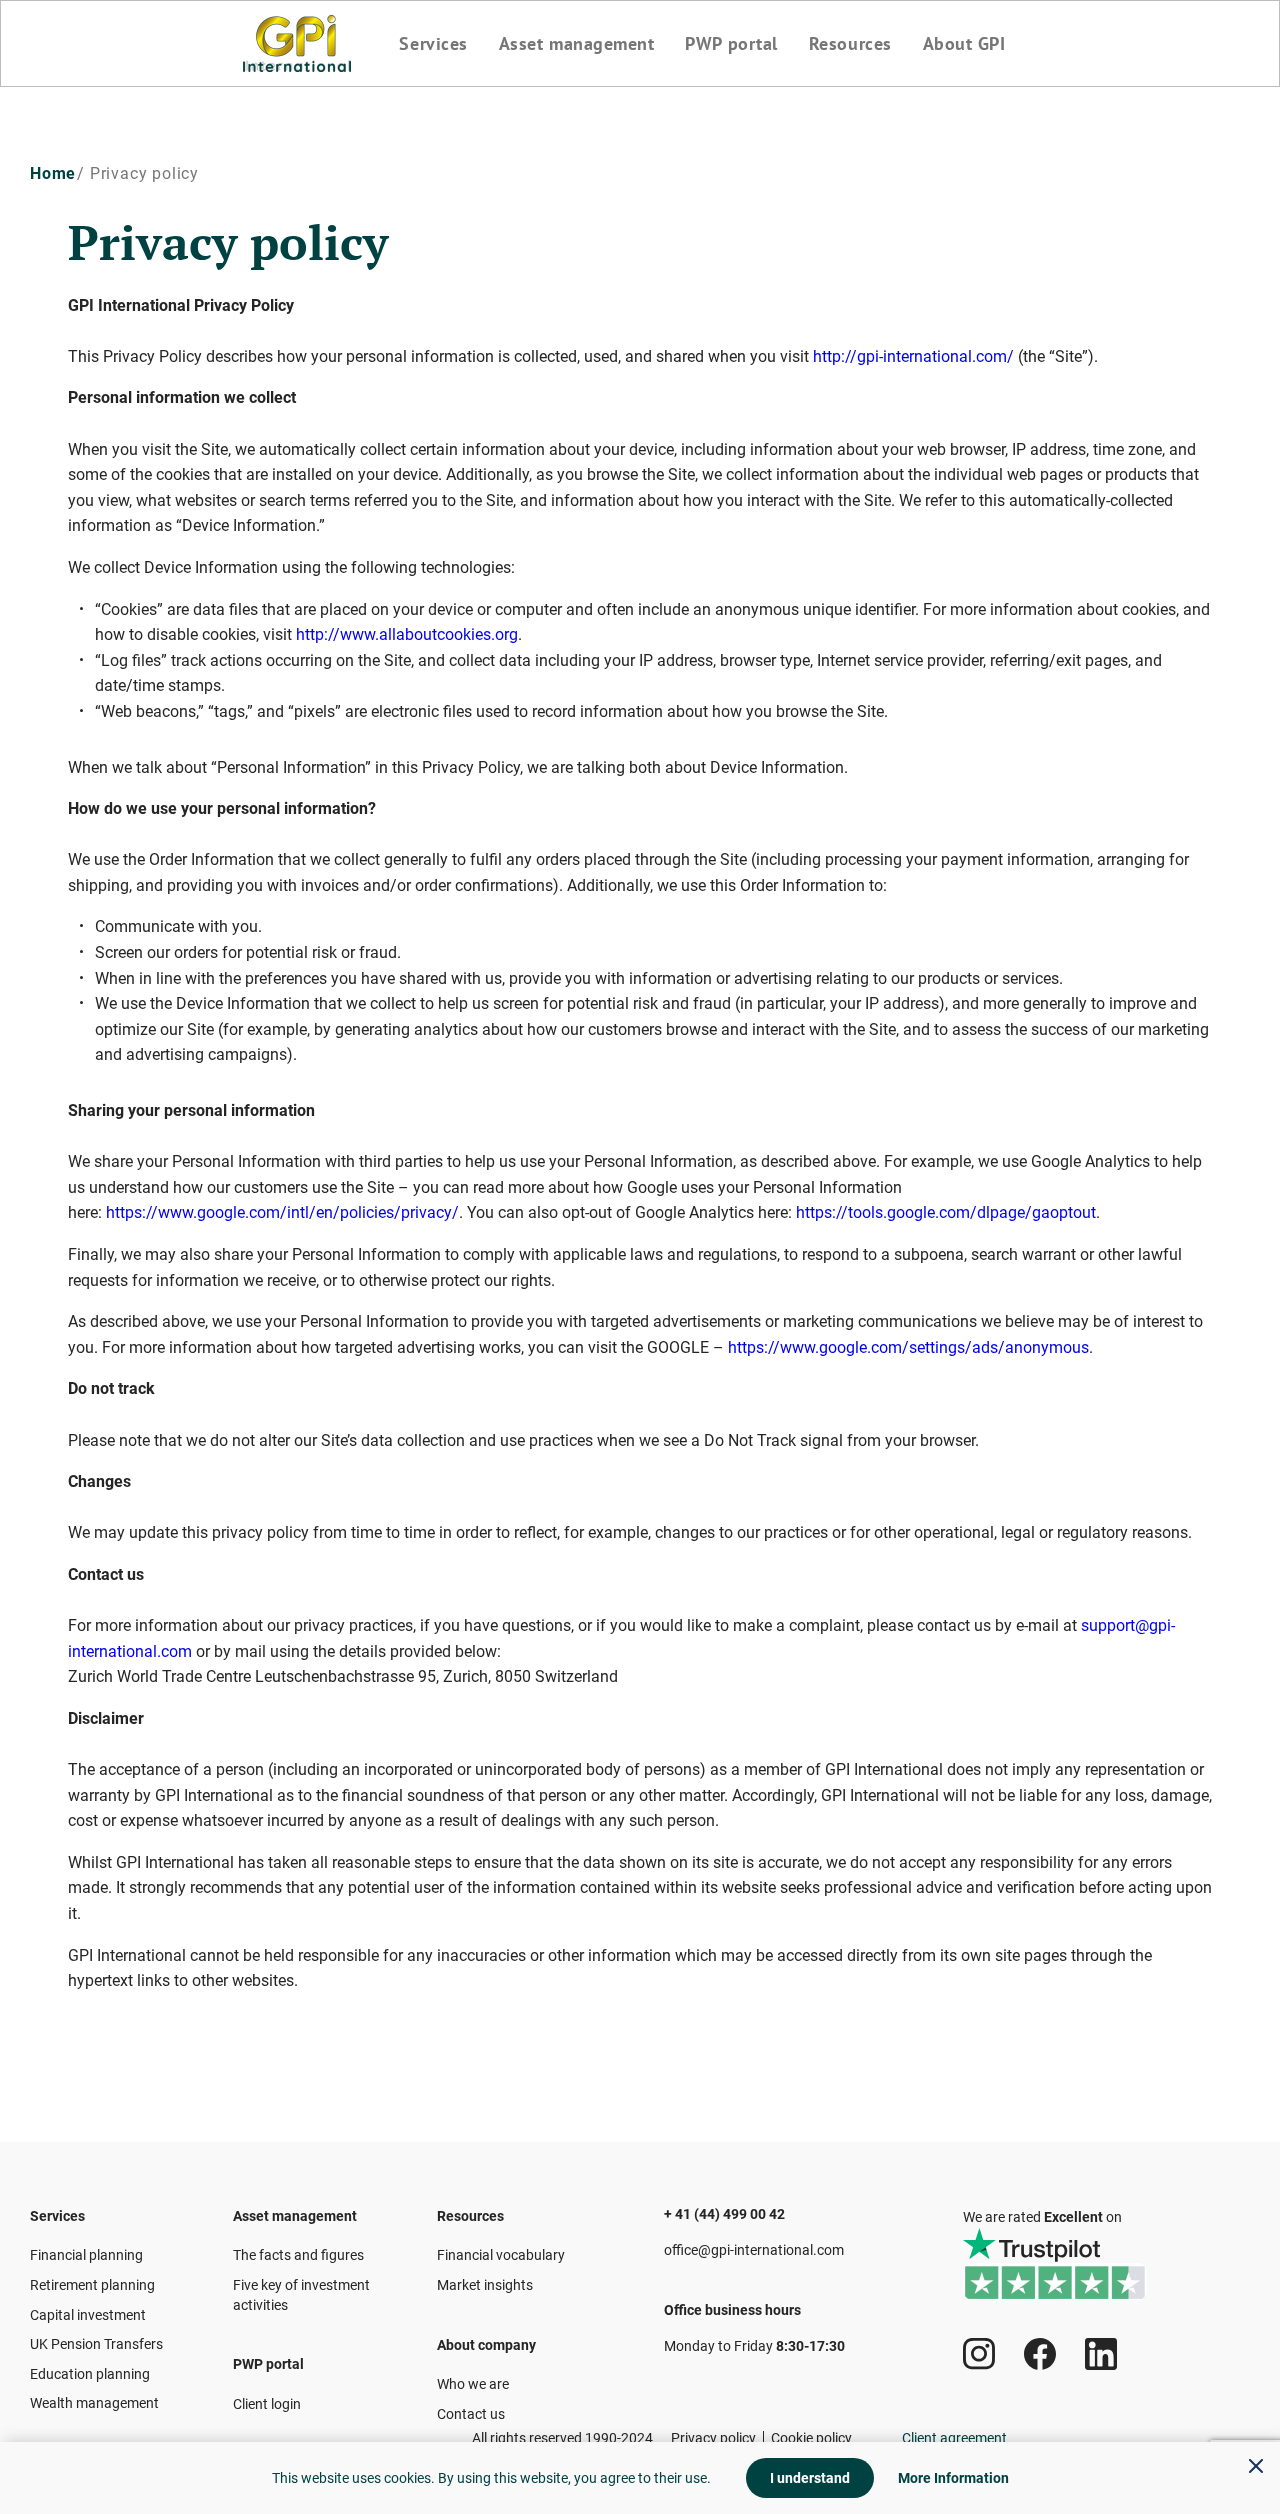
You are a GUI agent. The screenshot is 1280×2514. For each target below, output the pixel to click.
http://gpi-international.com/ (913, 356)
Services (433, 44)
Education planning (90, 2374)
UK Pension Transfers (96, 2344)
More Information (953, 2478)
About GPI (964, 44)
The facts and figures (298, 2255)
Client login (267, 2404)
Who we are (473, 2384)
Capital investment (88, 2315)
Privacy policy (713, 2438)
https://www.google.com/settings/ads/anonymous (908, 1347)
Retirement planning (92, 2285)
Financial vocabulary (501, 2255)
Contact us (471, 2414)
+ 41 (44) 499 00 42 (724, 2214)
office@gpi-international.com (754, 2250)
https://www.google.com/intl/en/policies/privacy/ (282, 1212)
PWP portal (731, 44)
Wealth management (94, 2403)
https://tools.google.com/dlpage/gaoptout (946, 1212)
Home (53, 173)
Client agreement (954, 2438)
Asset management (577, 44)
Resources (850, 44)
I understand (810, 2478)
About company (486, 2345)
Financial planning (86, 2255)
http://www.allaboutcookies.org (407, 634)
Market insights (485, 2285)
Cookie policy (811, 2438)
